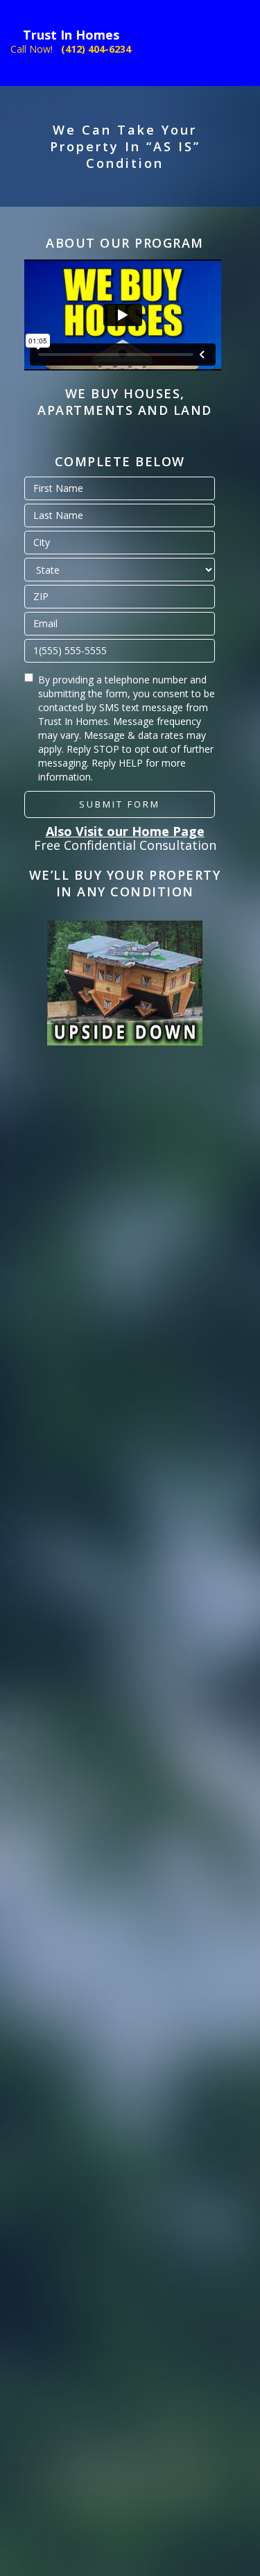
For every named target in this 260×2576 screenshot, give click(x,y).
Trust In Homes (71, 35)
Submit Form (120, 787)
